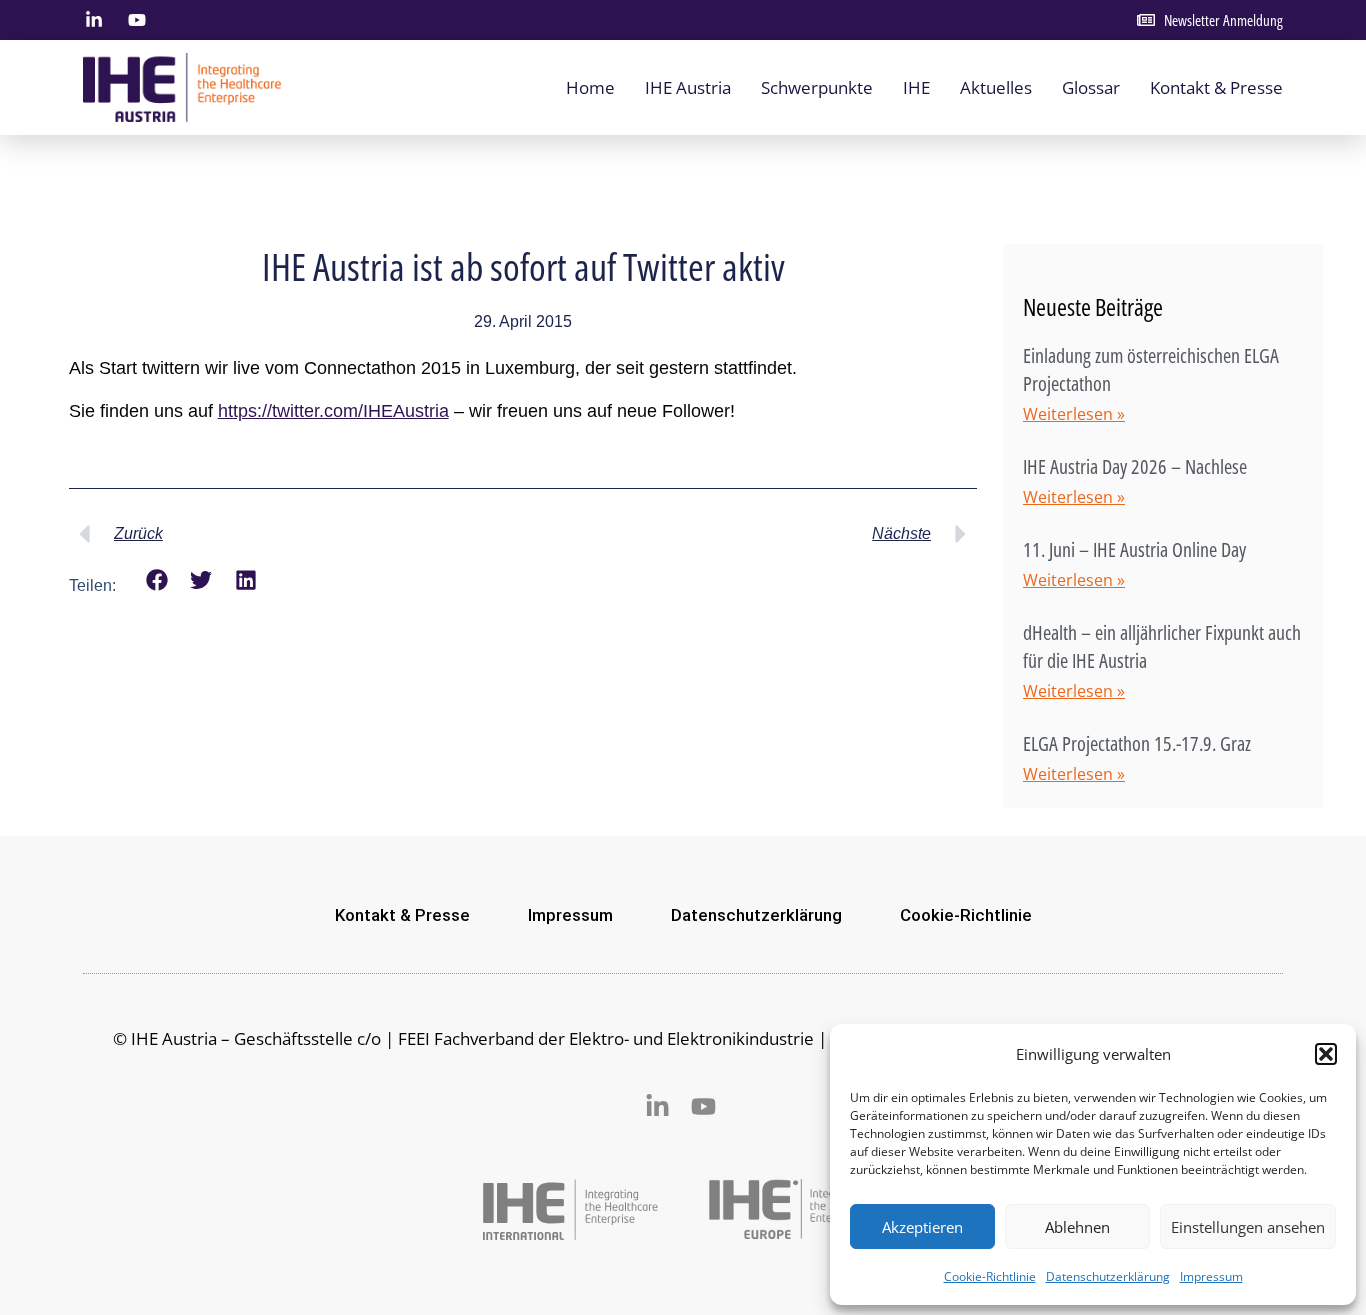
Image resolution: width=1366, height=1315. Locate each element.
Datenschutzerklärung (1108, 1276)
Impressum (1211, 1276)
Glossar (1091, 87)
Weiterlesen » (1074, 414)
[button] (1326, 1054)
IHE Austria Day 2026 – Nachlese (1135, 466)
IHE (916, 87)
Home (590, 87)
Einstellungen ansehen (1248, 1227)
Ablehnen (1077, 1227)
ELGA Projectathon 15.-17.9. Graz (1137, 743)
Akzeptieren (922, 1227)
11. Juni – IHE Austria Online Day (1134, 549)
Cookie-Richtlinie (990, 1276)
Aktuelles (996, 87)
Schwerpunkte (817, 87)
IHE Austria (688, 87)
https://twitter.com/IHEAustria (333, 411)
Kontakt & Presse (1216, 87)
